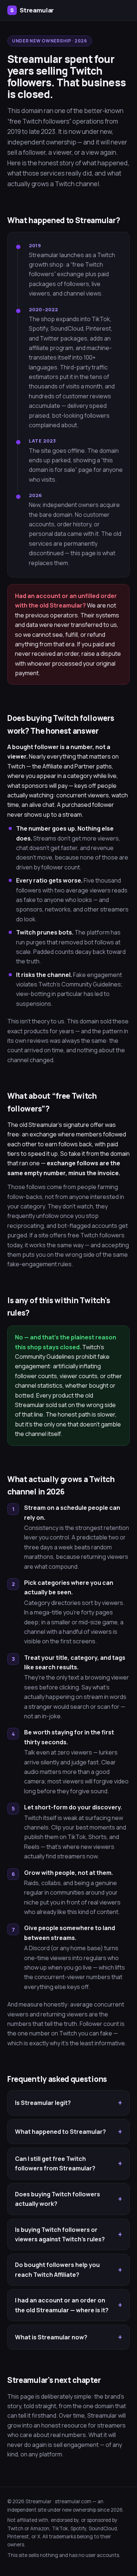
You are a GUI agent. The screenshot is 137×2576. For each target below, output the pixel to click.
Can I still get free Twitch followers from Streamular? (55, 2163)
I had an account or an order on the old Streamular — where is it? (62, 2305)
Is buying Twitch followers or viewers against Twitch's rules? (60, 2234)
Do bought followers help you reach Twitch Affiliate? (57, 2269)
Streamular (32, 10)
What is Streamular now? (51, 2337)
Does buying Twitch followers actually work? (58, 2199)
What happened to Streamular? (60, 2132)
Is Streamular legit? (43, 2103)
